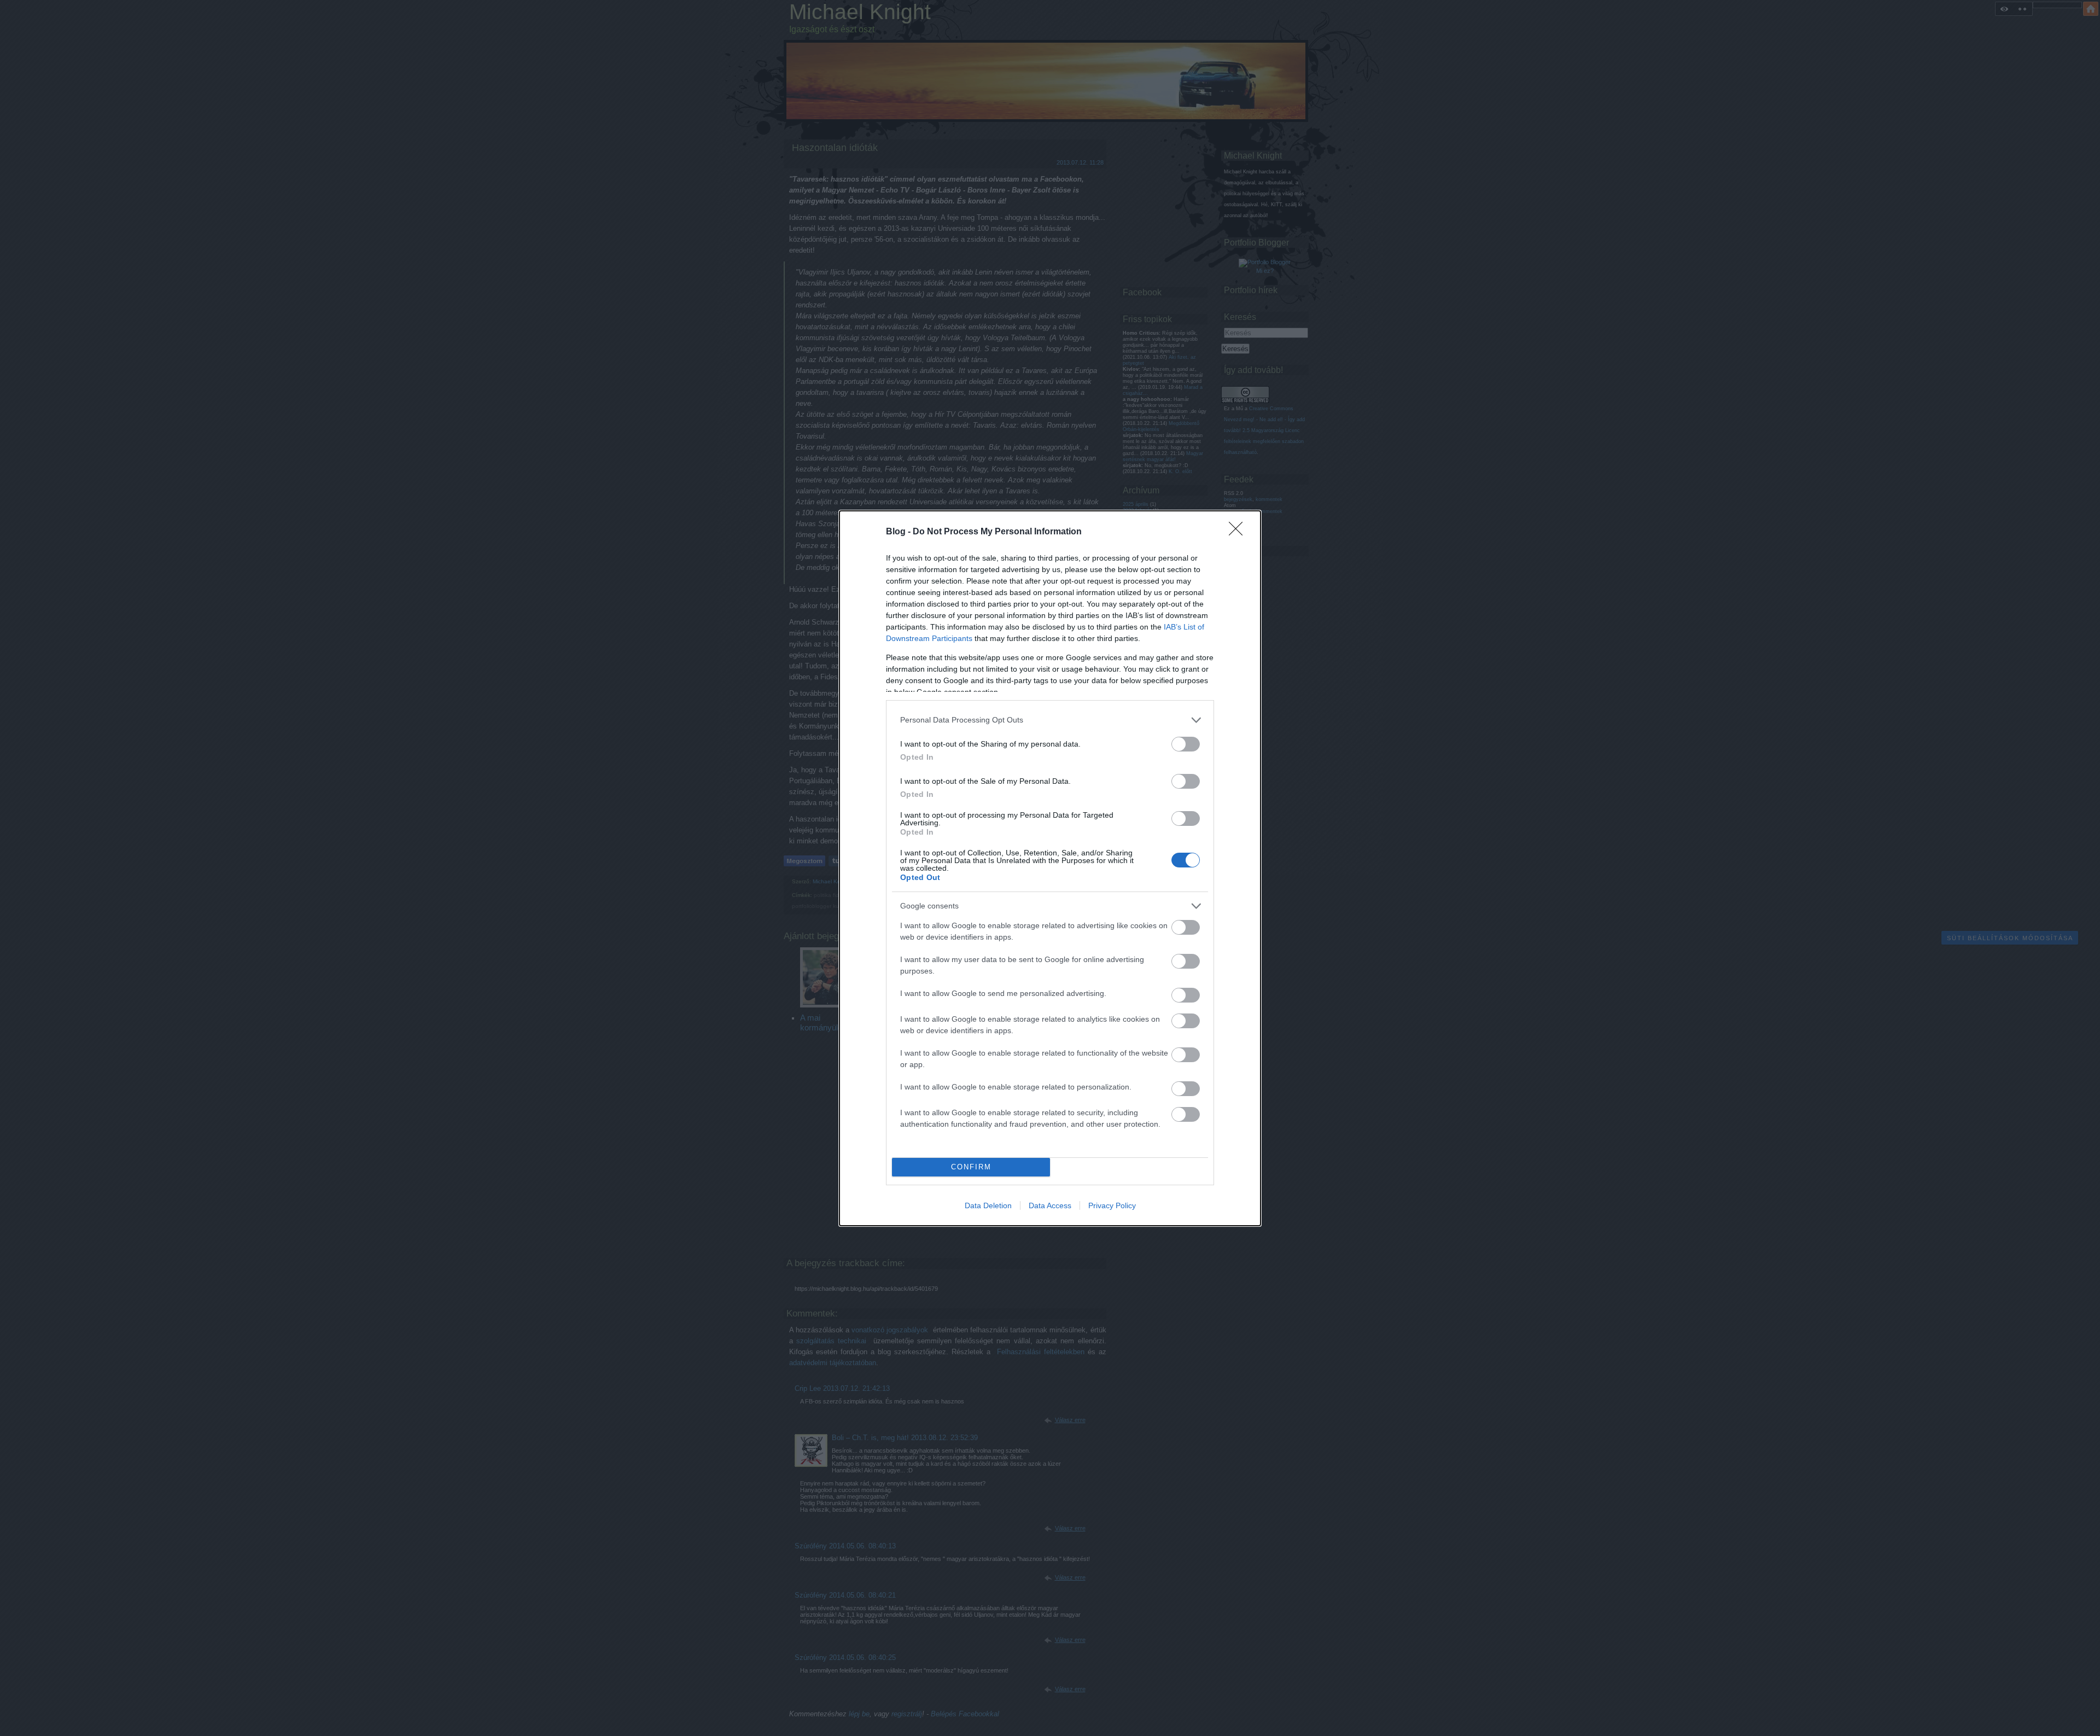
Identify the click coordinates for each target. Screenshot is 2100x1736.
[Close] (1239, 532)
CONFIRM (971, 1167)
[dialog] (1050, 868)
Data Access (1050, 1205)
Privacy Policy (1112, 1205)
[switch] (1186, 744)
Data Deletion (988, 1205)
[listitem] (1050, 720)
